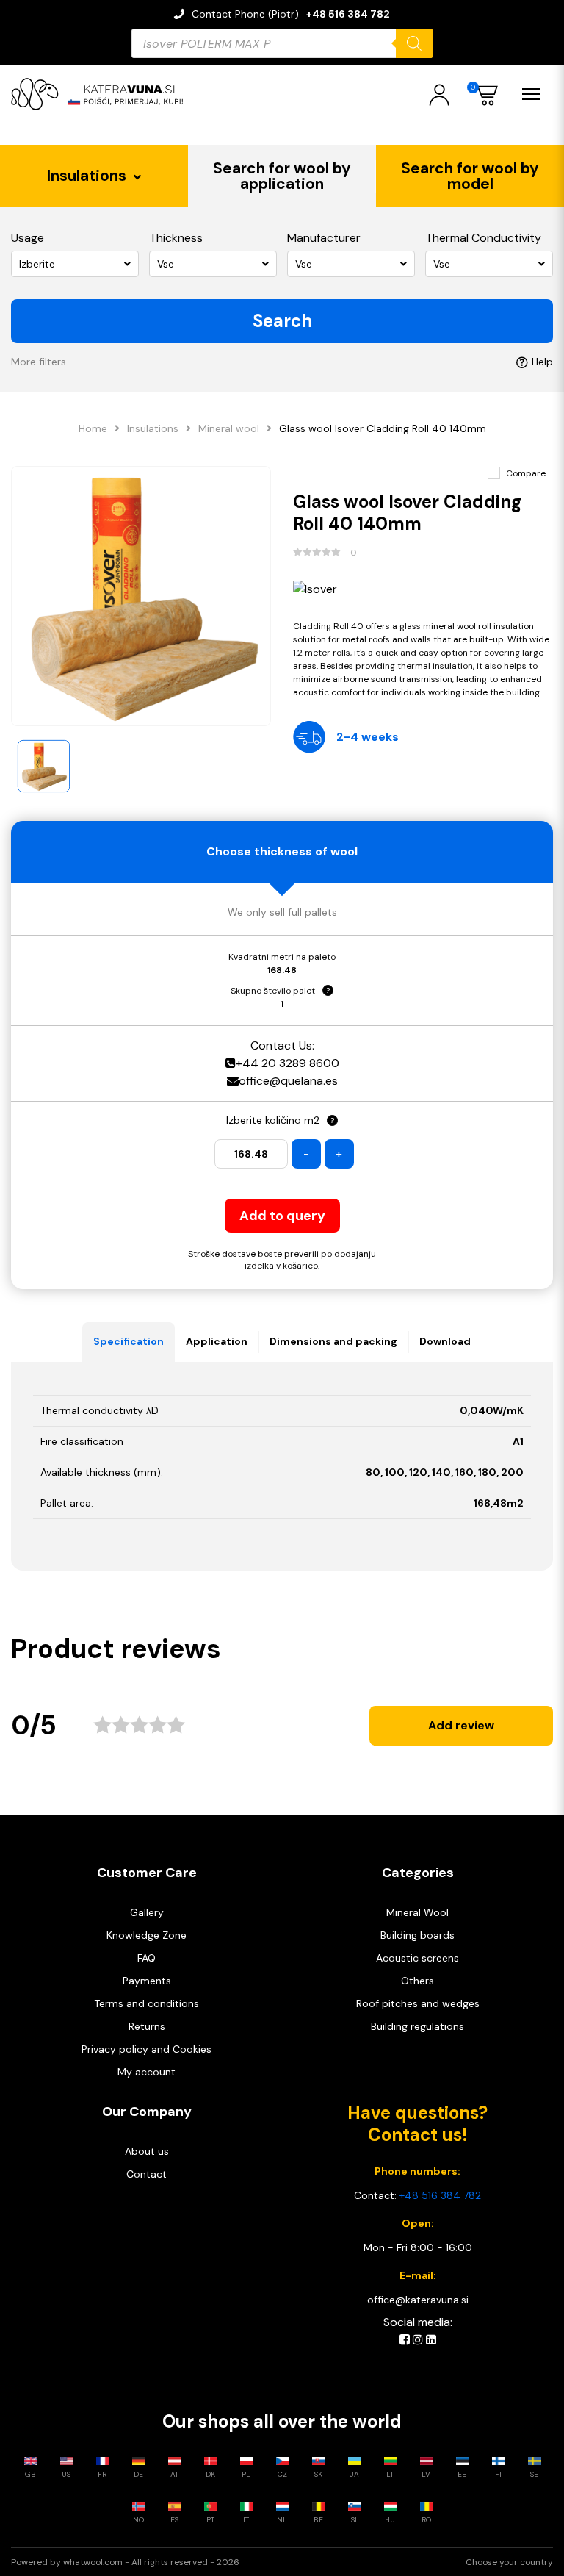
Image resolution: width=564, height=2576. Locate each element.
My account (147, 2072)
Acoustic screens (417, 1958)
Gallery (147, 1912)
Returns (147, 2026)
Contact (147, 2174)
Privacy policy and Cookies (147, 2049)
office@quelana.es (288, 1081)
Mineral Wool (417, 1912)
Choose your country (509, 2562)
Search (282, 321)
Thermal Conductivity (483, 238)
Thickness (176, 238)
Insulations (153, 428)
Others (417, 1981)
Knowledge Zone (147, 1935)
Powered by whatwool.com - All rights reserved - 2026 (125, 2562)
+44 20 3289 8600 (288, 1063)
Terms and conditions (147, 2003)
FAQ (147, 1958)
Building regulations (417, 2026)
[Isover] (423, 589)
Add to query (282, 1216)
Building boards (417, 1935)
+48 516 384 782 (348, 14)
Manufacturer (324, 238)
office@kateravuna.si (418, 2300)
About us (147, 2151)
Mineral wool (229, 428)
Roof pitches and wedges (418, 2003)
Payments (147, 1981)
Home (93, 428)
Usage (28, 238)
